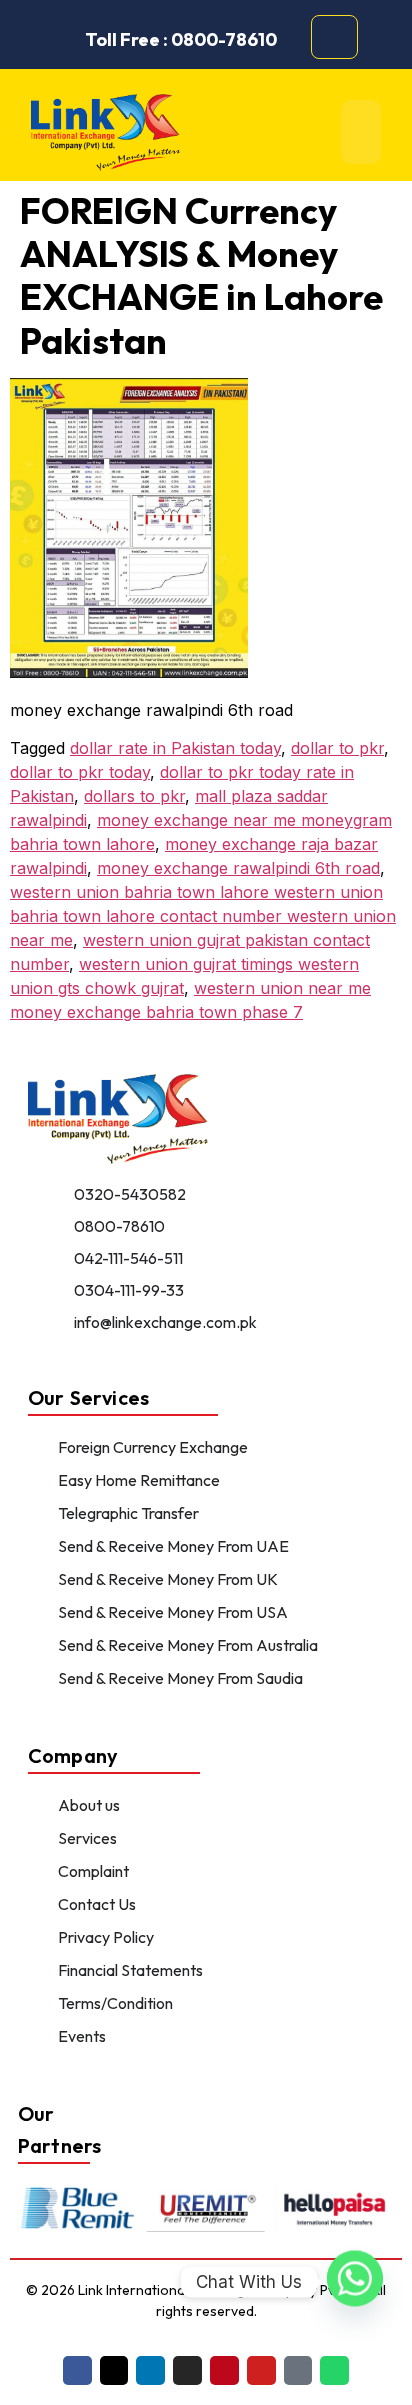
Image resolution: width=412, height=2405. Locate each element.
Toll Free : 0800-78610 (181, 39)
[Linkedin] (150, 2370)
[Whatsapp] (334, 2370)
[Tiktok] (298, 2370)
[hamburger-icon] (361, 132)
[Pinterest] (224, 2370)
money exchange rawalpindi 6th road (238, 868)
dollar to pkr (337, 748)
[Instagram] (187, 2370)
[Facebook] (77, 2370)
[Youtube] (261, 2370)
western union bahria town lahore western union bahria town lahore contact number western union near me (203, 916)
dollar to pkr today (80, 772)
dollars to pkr (134, 796)
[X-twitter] (114, 2370)
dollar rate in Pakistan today (175, 748)
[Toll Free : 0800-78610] (71, 40)
